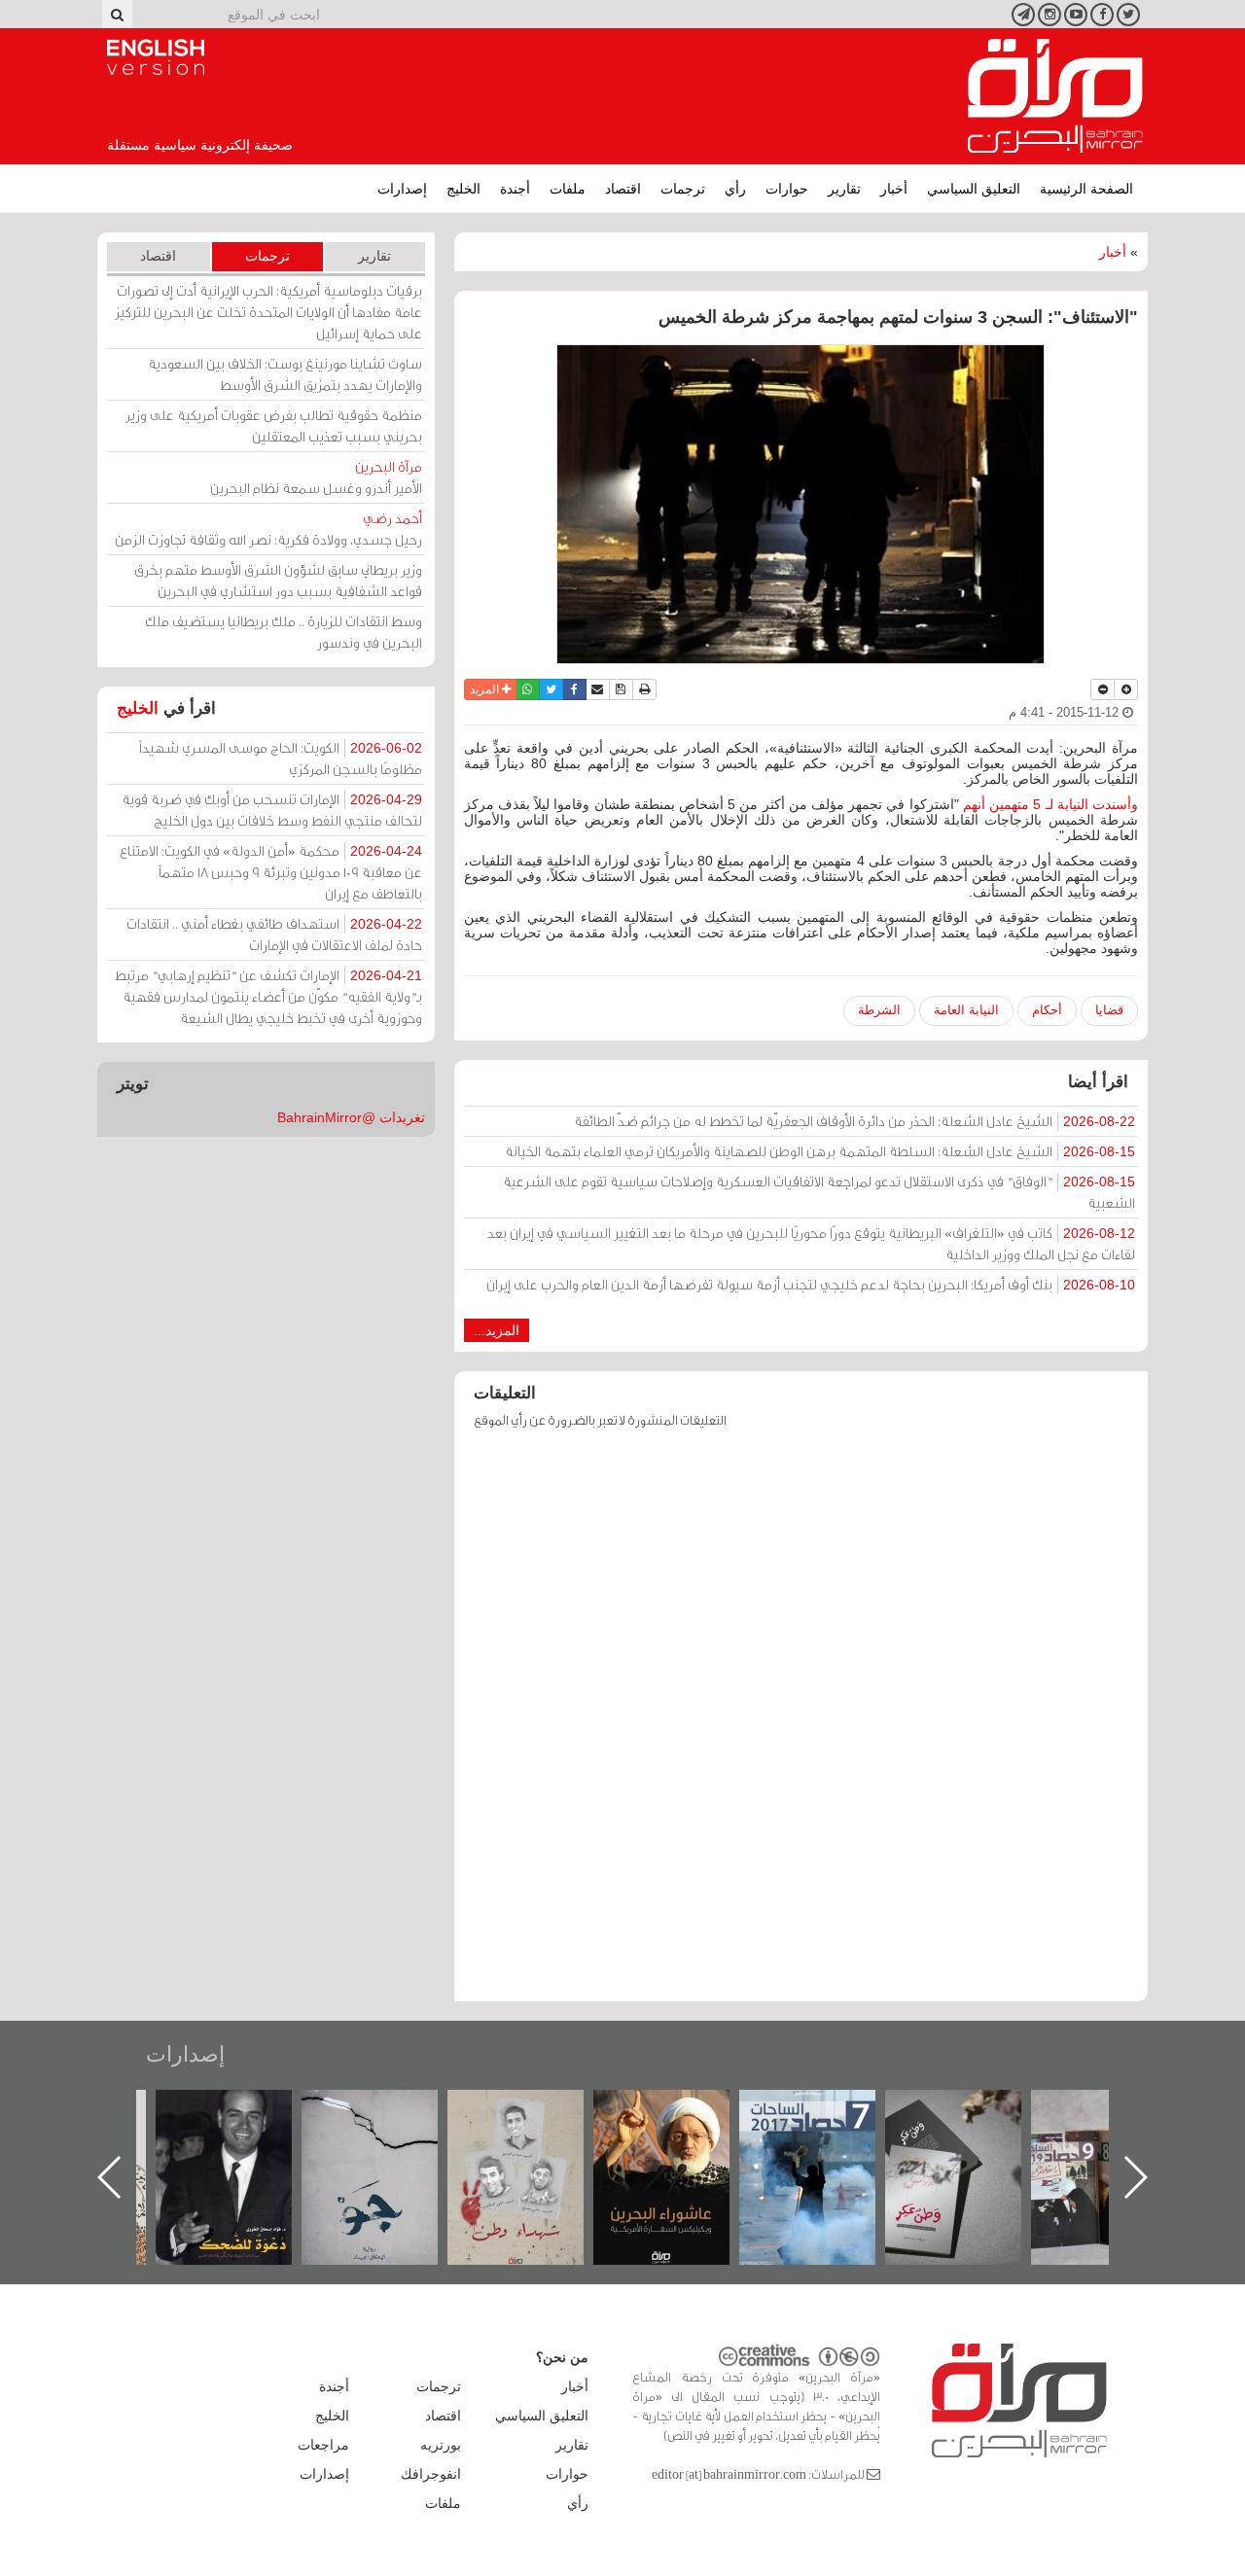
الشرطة (879, 1010)
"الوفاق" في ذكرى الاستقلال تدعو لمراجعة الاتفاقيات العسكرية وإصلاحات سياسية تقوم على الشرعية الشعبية (819, 1192)
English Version (156, 57)
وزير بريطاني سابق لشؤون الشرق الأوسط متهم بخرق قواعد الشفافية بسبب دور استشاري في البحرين (278, 580)
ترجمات (683, 189)
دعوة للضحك (224, 2111)
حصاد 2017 (807, 2111)
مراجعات (323, 2445)
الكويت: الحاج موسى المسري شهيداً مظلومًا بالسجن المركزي (281, 758)
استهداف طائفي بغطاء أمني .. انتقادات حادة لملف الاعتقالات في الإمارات (274, 934)
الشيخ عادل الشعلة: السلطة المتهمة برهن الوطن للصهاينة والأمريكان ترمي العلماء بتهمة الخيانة (820, 1151)
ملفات (568, 189)
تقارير (844, 189)
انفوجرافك (431, 2474)
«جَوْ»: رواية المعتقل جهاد (370, 2122)
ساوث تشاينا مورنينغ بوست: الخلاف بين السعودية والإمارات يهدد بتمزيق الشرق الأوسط (285, 374)
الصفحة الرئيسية (1086, 189)
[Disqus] (801, 1724)
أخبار (894, 189)
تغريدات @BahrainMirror (351, 1117)
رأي (735, 189)
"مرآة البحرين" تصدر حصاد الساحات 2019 (1099, 2134)
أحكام (1047, 1010)
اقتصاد (623, 189)
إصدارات (402, 189)
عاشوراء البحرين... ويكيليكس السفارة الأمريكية (662, 2134)
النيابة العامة (966, 1010)
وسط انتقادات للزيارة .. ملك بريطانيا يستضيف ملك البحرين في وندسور (284, 632)
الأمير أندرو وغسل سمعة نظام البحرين (316, 477)
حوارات (787, 189)
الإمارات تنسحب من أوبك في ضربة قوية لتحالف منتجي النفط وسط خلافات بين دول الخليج (272, 810)
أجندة (515, 189)
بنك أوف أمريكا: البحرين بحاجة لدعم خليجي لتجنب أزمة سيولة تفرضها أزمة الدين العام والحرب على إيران (811, 1284)
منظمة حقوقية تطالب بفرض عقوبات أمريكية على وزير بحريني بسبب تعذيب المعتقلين (274, 425)
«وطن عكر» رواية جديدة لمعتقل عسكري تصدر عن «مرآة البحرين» (953, 2146)
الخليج (463, 189)
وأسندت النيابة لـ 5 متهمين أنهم (1050, 804)
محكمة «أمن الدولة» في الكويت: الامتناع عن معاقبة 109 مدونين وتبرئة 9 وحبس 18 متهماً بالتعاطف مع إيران (271, 872)
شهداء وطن (516, 2111)
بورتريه (441, 2445)
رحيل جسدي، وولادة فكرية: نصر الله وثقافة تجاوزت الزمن (268, 529)
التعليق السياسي (974, 189)
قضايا (1109, 1010)
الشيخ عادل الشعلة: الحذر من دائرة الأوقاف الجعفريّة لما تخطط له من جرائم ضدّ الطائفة (854, 1121)
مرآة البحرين (1055, 96)
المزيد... (497, 1330)
